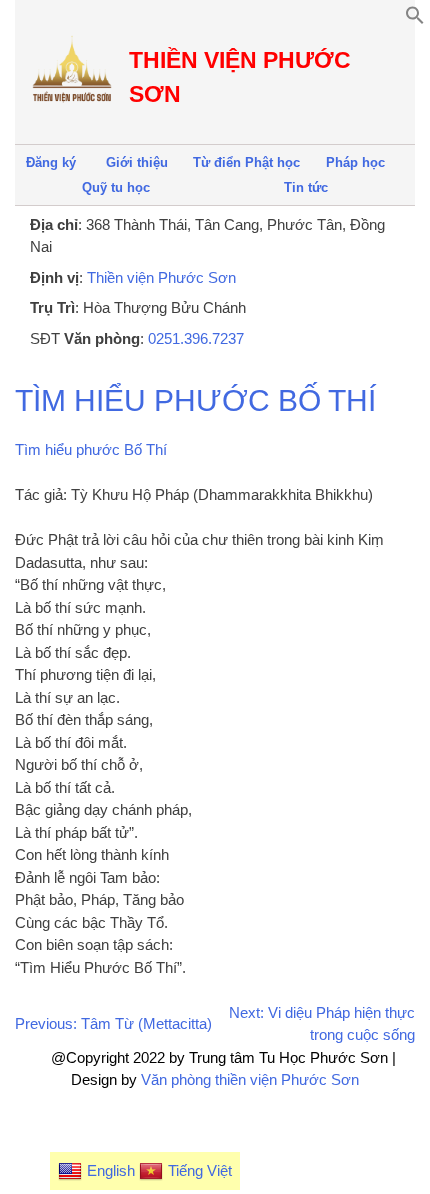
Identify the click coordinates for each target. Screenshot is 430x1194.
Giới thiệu (137, 162)
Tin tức (306, 187)
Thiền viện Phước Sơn (161, 277)
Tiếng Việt (200, 1170)
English (111, 1170)
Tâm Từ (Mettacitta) (146, 1023)
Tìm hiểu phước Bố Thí (195, 400)
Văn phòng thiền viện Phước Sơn (250, 1079)
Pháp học (355, 162)
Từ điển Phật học (246, 162)
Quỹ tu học (116, 187)
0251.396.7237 (196, 338)
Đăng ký (51, 162)
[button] (415, 19)
